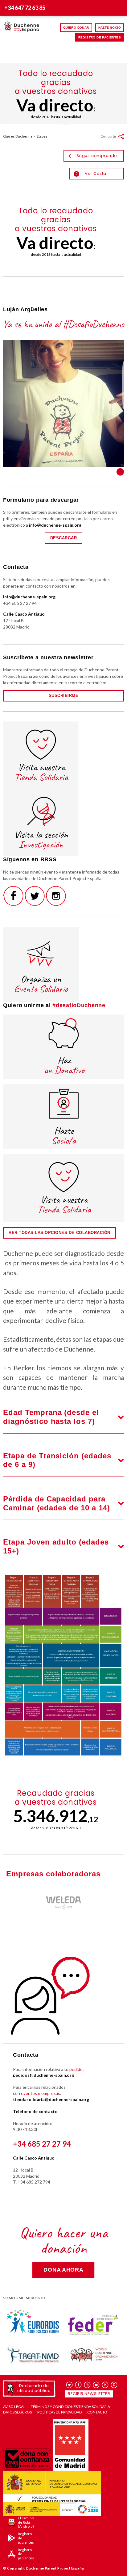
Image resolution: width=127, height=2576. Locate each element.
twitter (70, 2385)
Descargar (64, 538)
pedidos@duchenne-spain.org (43, 2075)
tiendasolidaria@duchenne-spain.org (51, 2099)
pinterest (114, 2385)
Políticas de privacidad (59, 2412)
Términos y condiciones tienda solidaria (70, 2407)
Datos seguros (17, 2412)
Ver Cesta (91, 173)
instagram (87, 2385)
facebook (78, 2385)
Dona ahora (63, 2270)
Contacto (97, 2412)
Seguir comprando (97, 156)
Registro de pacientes (100, 37)
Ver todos (120, 472)
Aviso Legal (14, 2407)
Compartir (109, 136)
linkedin (105, 2385)
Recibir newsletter (89, 2394)
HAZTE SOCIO (110, 28)
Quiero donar (76, 28)
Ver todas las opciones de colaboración (59, 1233)
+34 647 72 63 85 (25, 8)
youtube (96, 2385)
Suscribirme (64, 695)
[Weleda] (63, 1901)
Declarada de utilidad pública (34, 2388)
